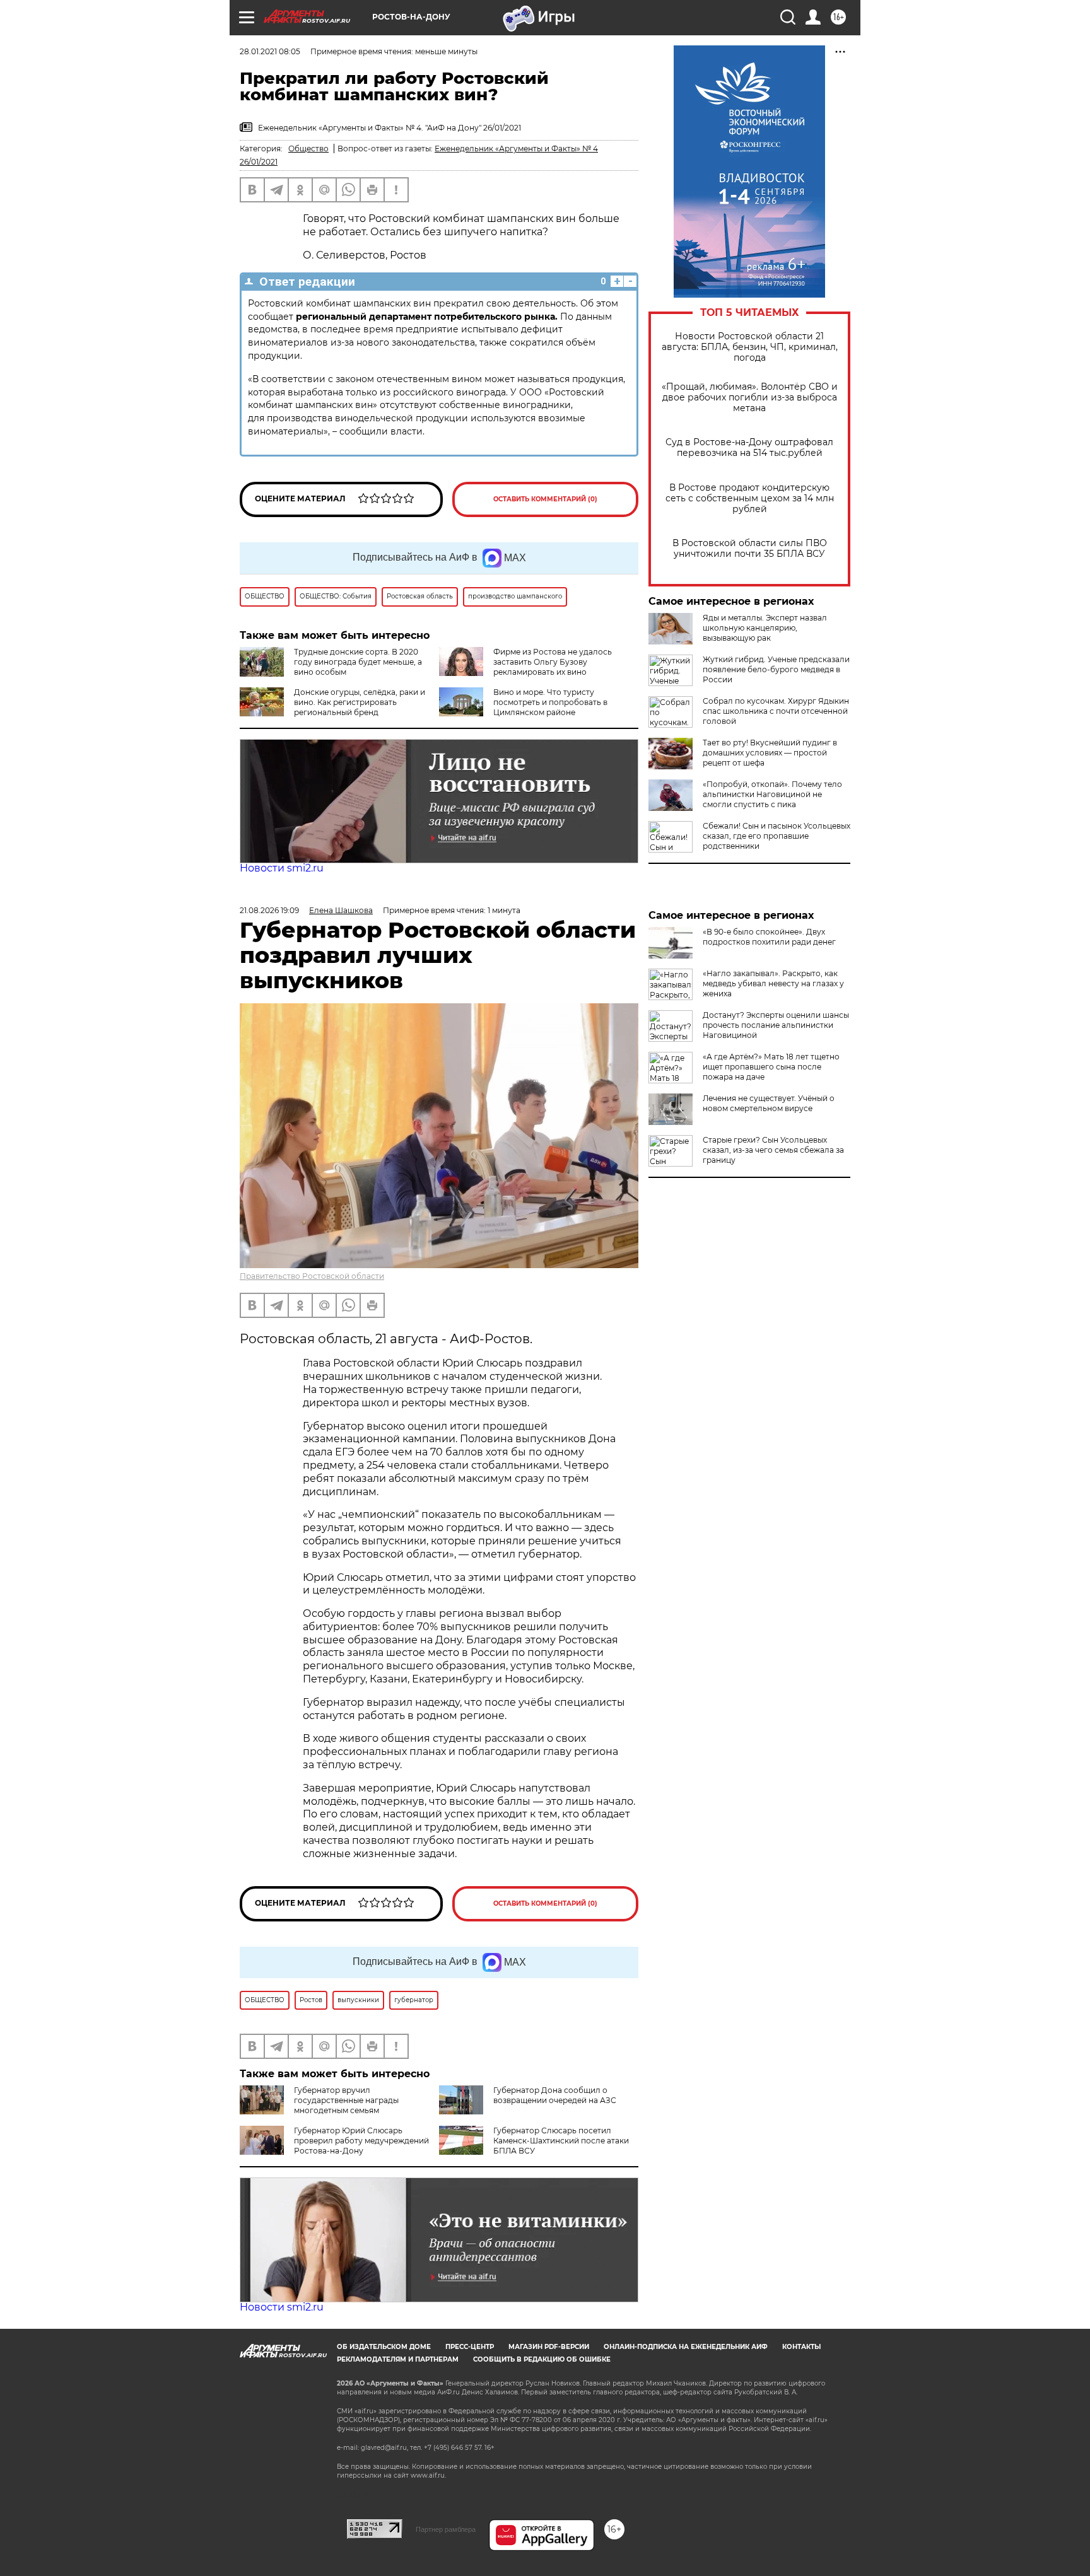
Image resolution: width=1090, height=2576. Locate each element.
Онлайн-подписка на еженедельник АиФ (686, 2347)
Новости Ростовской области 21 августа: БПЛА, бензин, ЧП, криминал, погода (750, 347)
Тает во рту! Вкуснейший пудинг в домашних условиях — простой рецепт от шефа (770, 753)
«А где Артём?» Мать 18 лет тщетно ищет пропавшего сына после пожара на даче (771, 1067)
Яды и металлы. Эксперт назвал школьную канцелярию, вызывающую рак (765, 628)
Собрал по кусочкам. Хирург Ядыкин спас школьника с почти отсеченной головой (776, 711)
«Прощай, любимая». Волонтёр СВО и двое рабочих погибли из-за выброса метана (750, 398)
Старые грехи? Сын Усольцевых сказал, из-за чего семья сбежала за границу (773, 1150)
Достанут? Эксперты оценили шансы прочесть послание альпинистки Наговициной (776, 1025)
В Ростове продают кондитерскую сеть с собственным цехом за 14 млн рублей (750, 498)
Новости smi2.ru (282, 868)
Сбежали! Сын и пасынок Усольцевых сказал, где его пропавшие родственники (776, 836)
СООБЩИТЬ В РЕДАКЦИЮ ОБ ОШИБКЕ (542, 2359)
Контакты (801, 2347)
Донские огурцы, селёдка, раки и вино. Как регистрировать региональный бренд (360, 702)
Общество (308, 149)
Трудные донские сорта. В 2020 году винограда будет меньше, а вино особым (358, 662)
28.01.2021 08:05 (270, 51)
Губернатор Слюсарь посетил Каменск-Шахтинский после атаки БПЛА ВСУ (561, 2141)
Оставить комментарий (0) (545, 499)
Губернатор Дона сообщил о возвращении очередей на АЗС (555, 2095)
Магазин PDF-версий (549, 2347)
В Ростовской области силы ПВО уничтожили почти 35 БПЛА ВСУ (750, 549)
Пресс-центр (470, 2347)
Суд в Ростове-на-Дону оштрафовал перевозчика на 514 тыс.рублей (749, 448)
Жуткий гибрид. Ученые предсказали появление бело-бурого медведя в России (776, 669)
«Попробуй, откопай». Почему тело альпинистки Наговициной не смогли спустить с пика (772, 794)
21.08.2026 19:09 (269, 910)
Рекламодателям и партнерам (398, 2359)
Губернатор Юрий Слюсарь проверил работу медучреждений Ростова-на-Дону (361, 2141)
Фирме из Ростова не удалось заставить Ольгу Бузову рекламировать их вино (553, 662)
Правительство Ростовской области (312, 1276)
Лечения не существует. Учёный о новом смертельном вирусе (769, 1103)
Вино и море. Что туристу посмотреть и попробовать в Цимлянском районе (550, 702)
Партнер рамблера (446, 2529)
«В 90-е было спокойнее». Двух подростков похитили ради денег (769, 937)
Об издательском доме (384, 2347)
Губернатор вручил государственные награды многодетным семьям (346, 2100)
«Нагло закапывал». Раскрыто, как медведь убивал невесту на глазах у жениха (773, 983)
